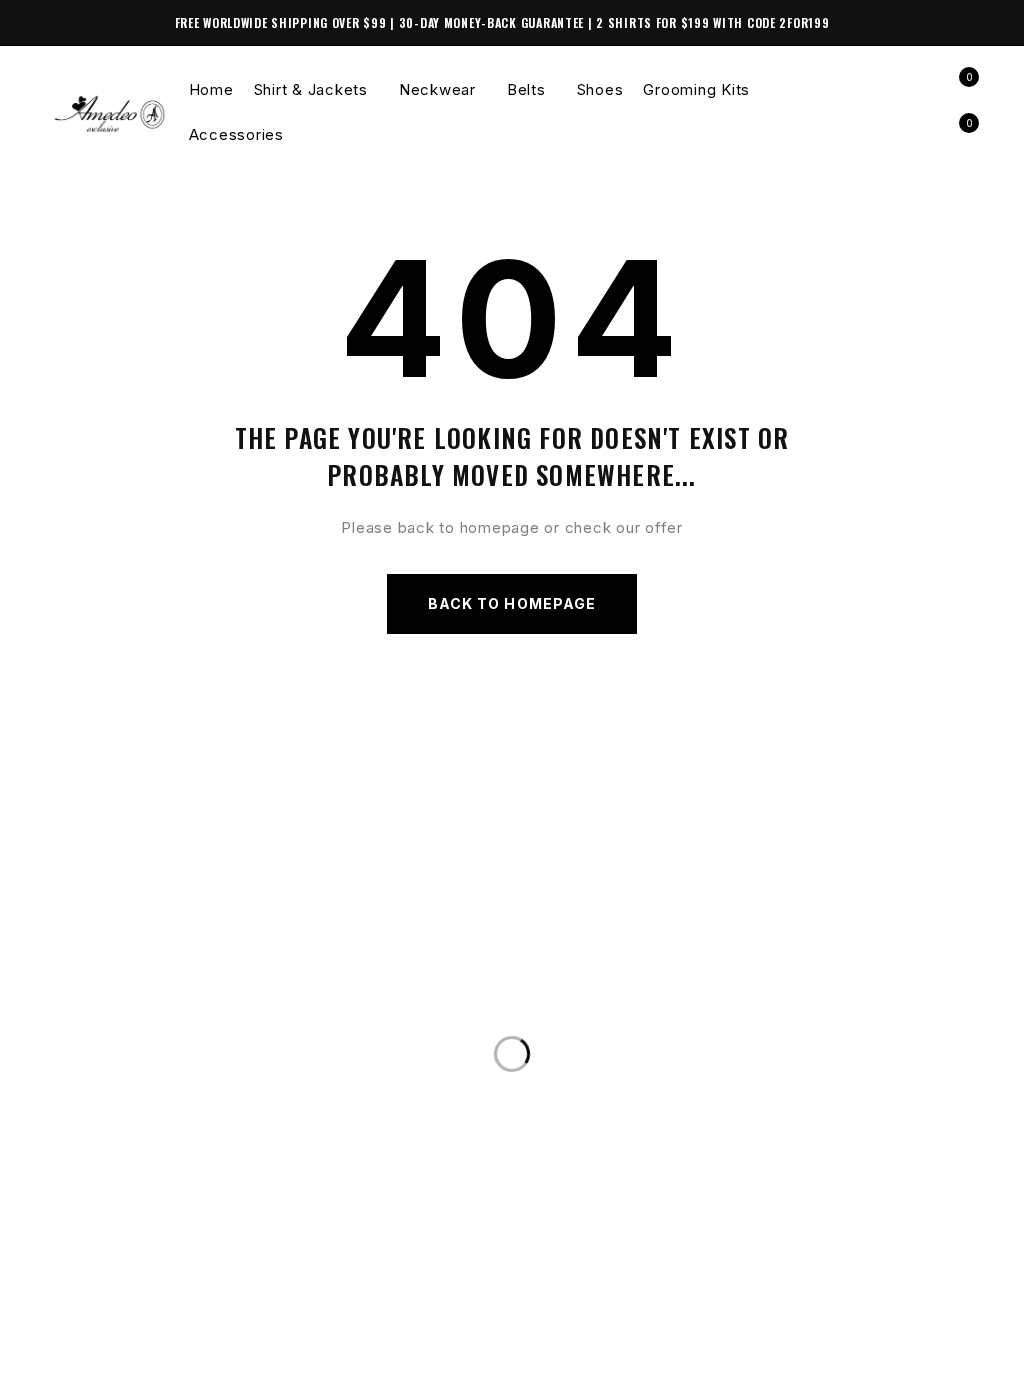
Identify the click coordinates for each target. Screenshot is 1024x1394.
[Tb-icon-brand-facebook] (63, 1367)
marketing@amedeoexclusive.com (233, 1070)
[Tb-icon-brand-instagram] (104, 1367)
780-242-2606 (135, 1030)
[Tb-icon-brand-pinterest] (185, 1367)
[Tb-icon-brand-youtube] (145, 1367)
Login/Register (915, 89)
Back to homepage (512, 603)
